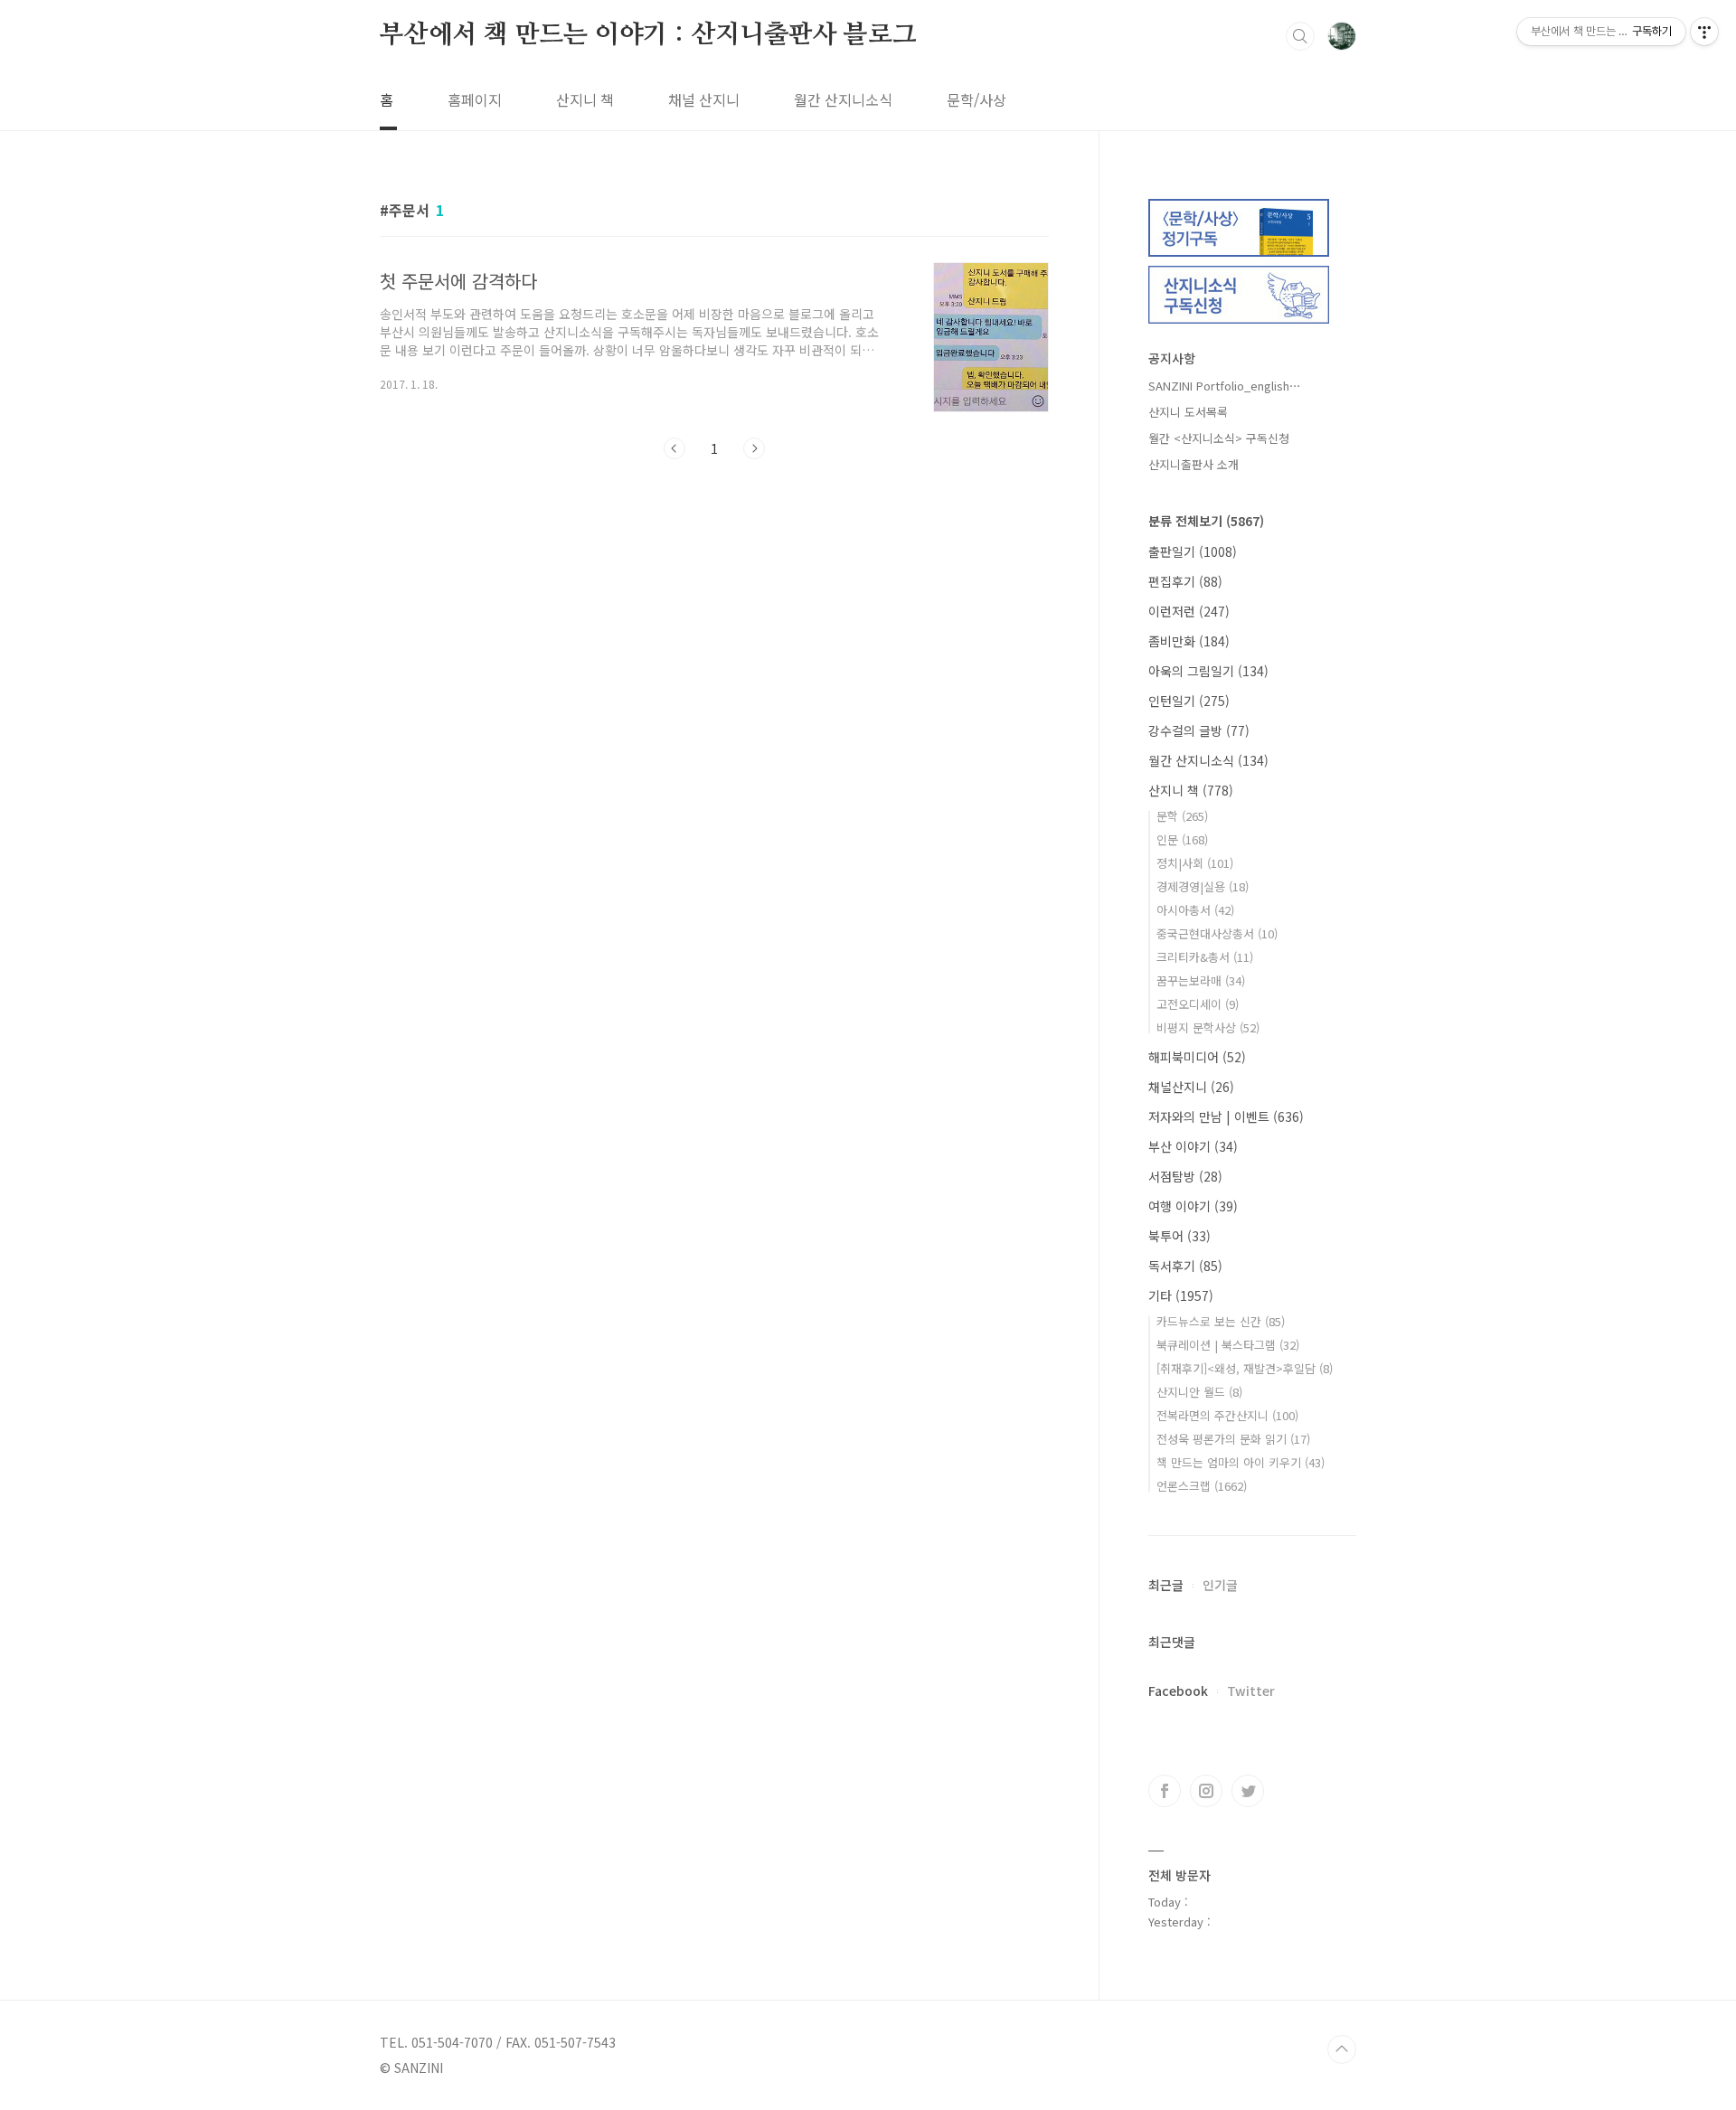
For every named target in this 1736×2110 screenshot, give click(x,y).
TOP (1342, 2049)
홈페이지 (475, 99)
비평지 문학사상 (1208, 1027)
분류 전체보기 (1206, 521)
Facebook (1178, 1691)
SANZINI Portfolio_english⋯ (1225, 386)
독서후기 (1185, 1266)
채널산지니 (1191, 1087)
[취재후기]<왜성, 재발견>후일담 (1245, 1368)
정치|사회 (1195, 863)
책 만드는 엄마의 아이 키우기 (1241, 1462)
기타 (1181, 1295)
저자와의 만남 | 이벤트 (1226, 1116)
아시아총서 (1195, 910)
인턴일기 (1189, 701)
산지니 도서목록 (1188, 412)
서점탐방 (1185, 1176)
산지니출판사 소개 (1193, 464)
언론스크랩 (1202, 1486)
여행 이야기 (1193, 1206)
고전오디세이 (1198, 1004)
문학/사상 (976, 99)
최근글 (1166, 1585)
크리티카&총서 (1205, 957)
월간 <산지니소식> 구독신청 (1219, 438)
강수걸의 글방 (1199, 730)
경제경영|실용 (1203, 886)
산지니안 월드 (1199, 1392)
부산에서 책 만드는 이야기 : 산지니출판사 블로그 (648, 35)
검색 (1300, 36)
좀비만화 (1189, 641)
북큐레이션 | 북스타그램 (1228, 1345)
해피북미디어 (1197, 1057)
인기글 (1220, 1585)
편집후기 (1185, 581)
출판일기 (1193, 551)
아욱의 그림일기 (1208, 671)
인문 (1182, 839)
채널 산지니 (704, 99)
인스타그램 (1206, 1791)
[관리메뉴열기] (1704, 32)
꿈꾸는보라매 (1201, 980)
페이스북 (1165, 1791)
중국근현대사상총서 (1217, 933)
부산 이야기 (1193, 1146)
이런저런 (1189, 611)
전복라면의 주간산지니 (1227, 1415)
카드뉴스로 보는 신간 (1221, 1321)
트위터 (1248, 1791)
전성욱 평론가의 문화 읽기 (1233, 1439)
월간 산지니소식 (843, 99)
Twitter (1251, 1691)
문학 (1182, 816)
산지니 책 (585, 99)
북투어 (1179, 1236)
